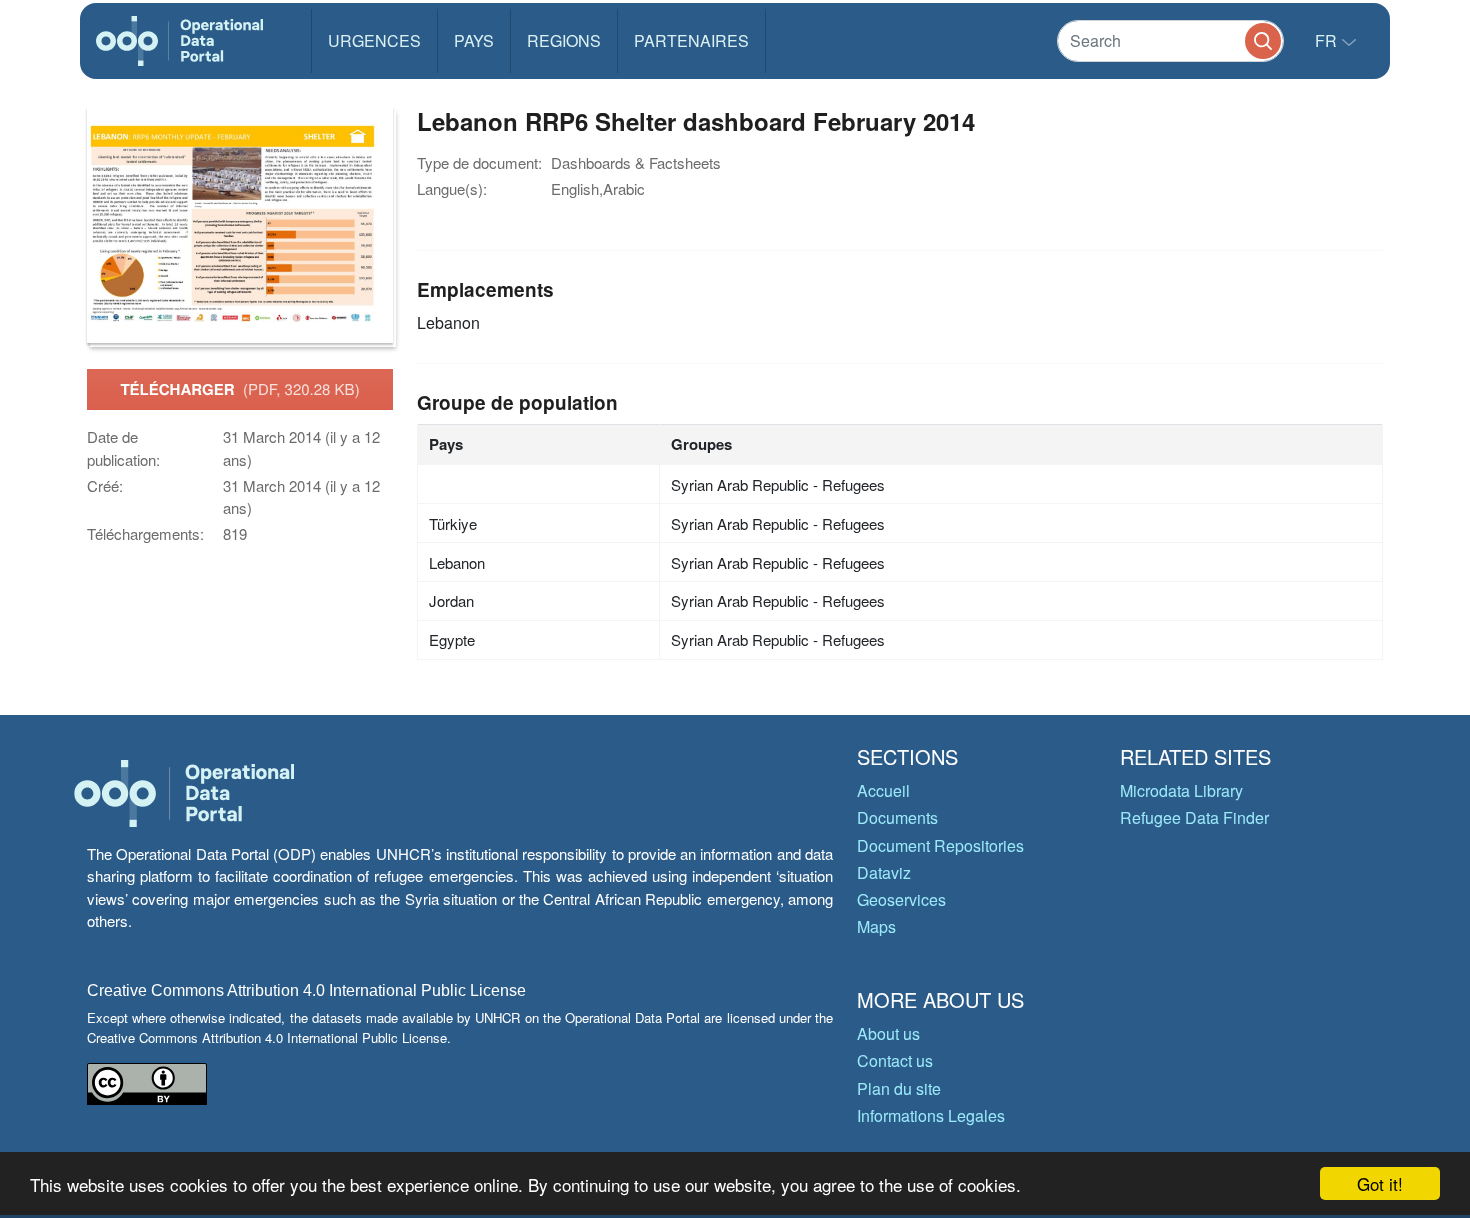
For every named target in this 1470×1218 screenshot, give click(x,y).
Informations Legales (931, 1115)
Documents (897, 817)
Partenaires (691, 40)
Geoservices (901, 899)
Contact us (895, 1060)
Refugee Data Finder (1194, 817)
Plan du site (899, 1088)
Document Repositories (940, 845)
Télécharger (239, 389)
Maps (876, 926)
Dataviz (884, 872)
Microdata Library (1181, 790)
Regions (564, 40)
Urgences (374, 40)
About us (888, 1033)
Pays (474, 40)
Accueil (883, 790)
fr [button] (1328, 40)
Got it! (1380, 1183)
